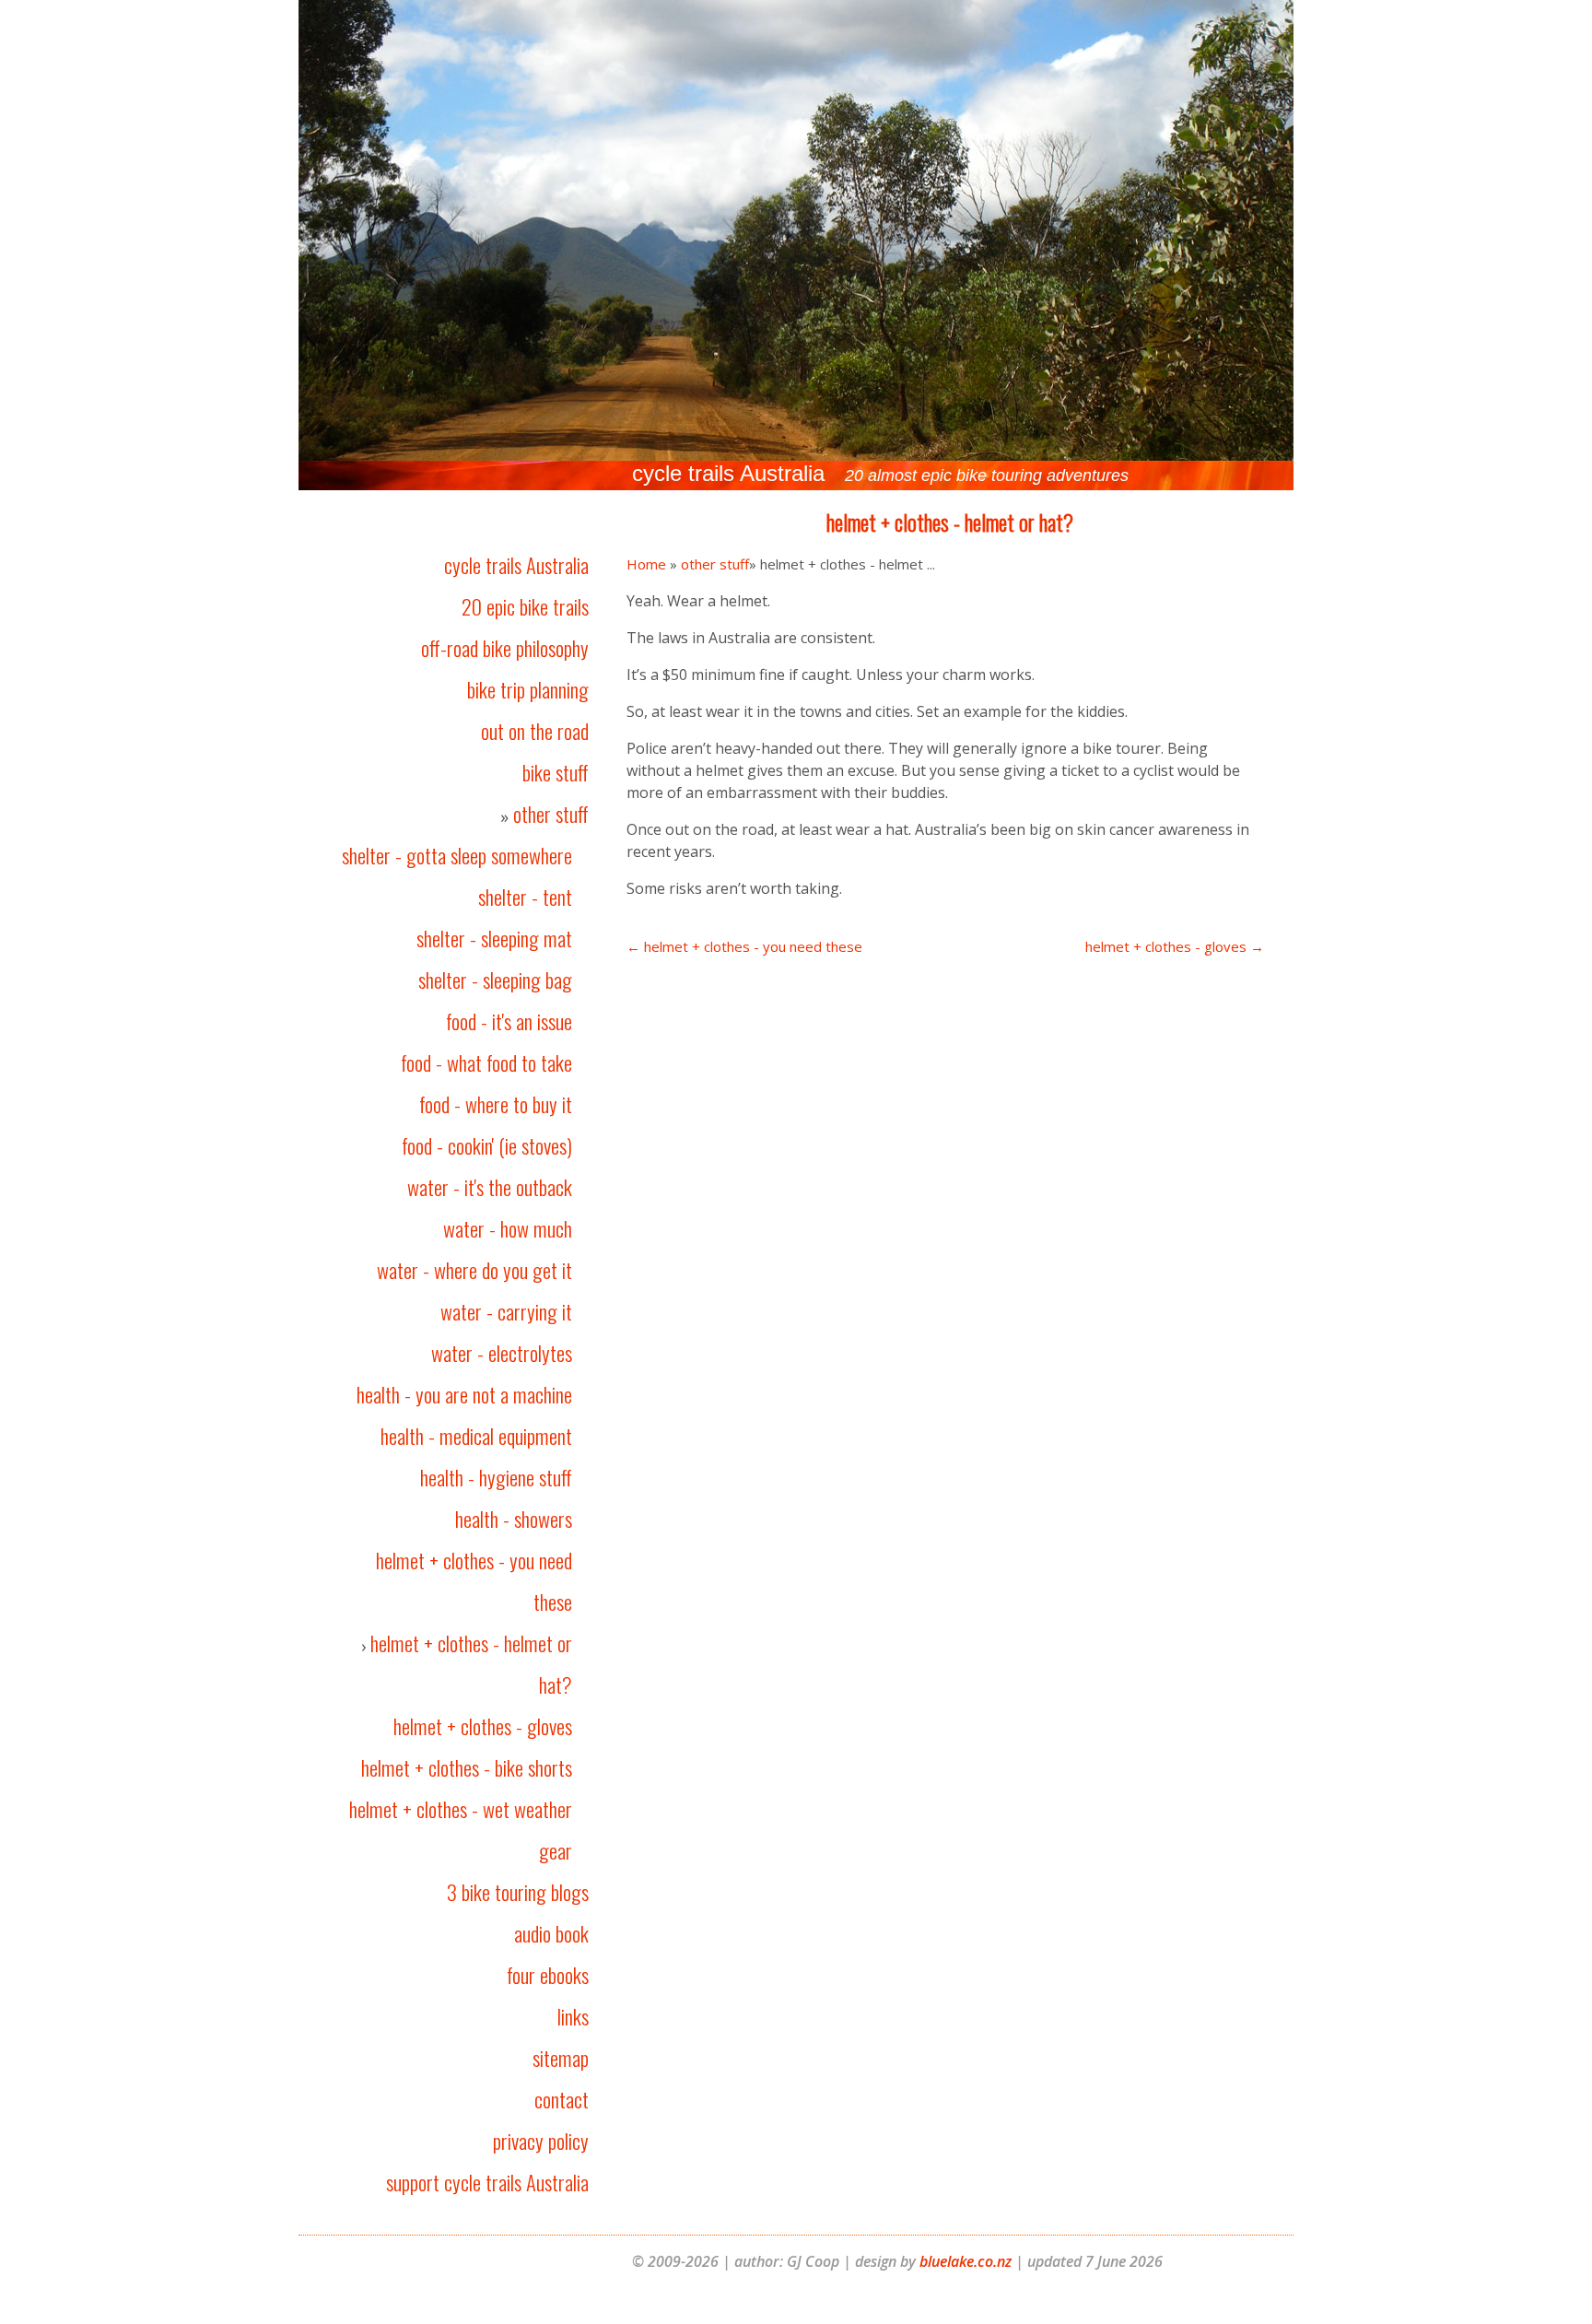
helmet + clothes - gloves (483, 1726)
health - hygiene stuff (496, 1477)
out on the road (535, 731)
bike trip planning (528, 689)
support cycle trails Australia (487, 2182)
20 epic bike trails (525, 606)
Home (646, 564)
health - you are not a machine (464, 1394)
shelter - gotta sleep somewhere (457, 855)
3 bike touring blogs (518, 1892)
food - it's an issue (509, 1021)
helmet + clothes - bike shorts (467, 1767)
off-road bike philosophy (505, 648)
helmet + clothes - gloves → (1175, 946)
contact (562, 2099)
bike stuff (556, 772)
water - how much (508, 1228)
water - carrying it (506, 1311)
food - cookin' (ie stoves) (487, 1145)
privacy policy (541, 2141)
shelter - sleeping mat (494, 938)
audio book (551, 1933)
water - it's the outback (490, 1187)
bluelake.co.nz (966, 2261)
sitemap (561, 2058)
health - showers (514, 1519)
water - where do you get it (474, 1270)
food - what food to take (486, 1062)
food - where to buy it (496, 1104)
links (573, 2016)
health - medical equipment (476, 1436)
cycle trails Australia (516, 565)
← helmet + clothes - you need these (744, 946)
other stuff (551, 814)
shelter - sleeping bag (495, 980)
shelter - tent (525, 897)
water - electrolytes (502, 1353)
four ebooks (548, 1975)
